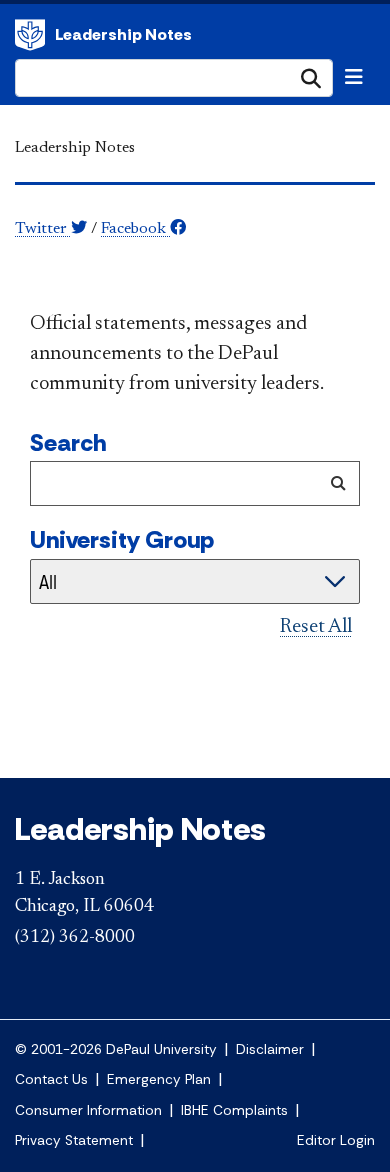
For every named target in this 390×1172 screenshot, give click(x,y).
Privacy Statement (74, 1140)
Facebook (135, 229)
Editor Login (336, 1140)
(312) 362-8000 (75, 938)
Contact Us (51, 1079)
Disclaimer (270, 1049)
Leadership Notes (123, 34)
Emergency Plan (159, 1079)
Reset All (316, 627)
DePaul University (30, 35)
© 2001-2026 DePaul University (116, 1049)
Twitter (43, 229)
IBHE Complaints (234, 1110)
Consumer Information (88, 1110)
